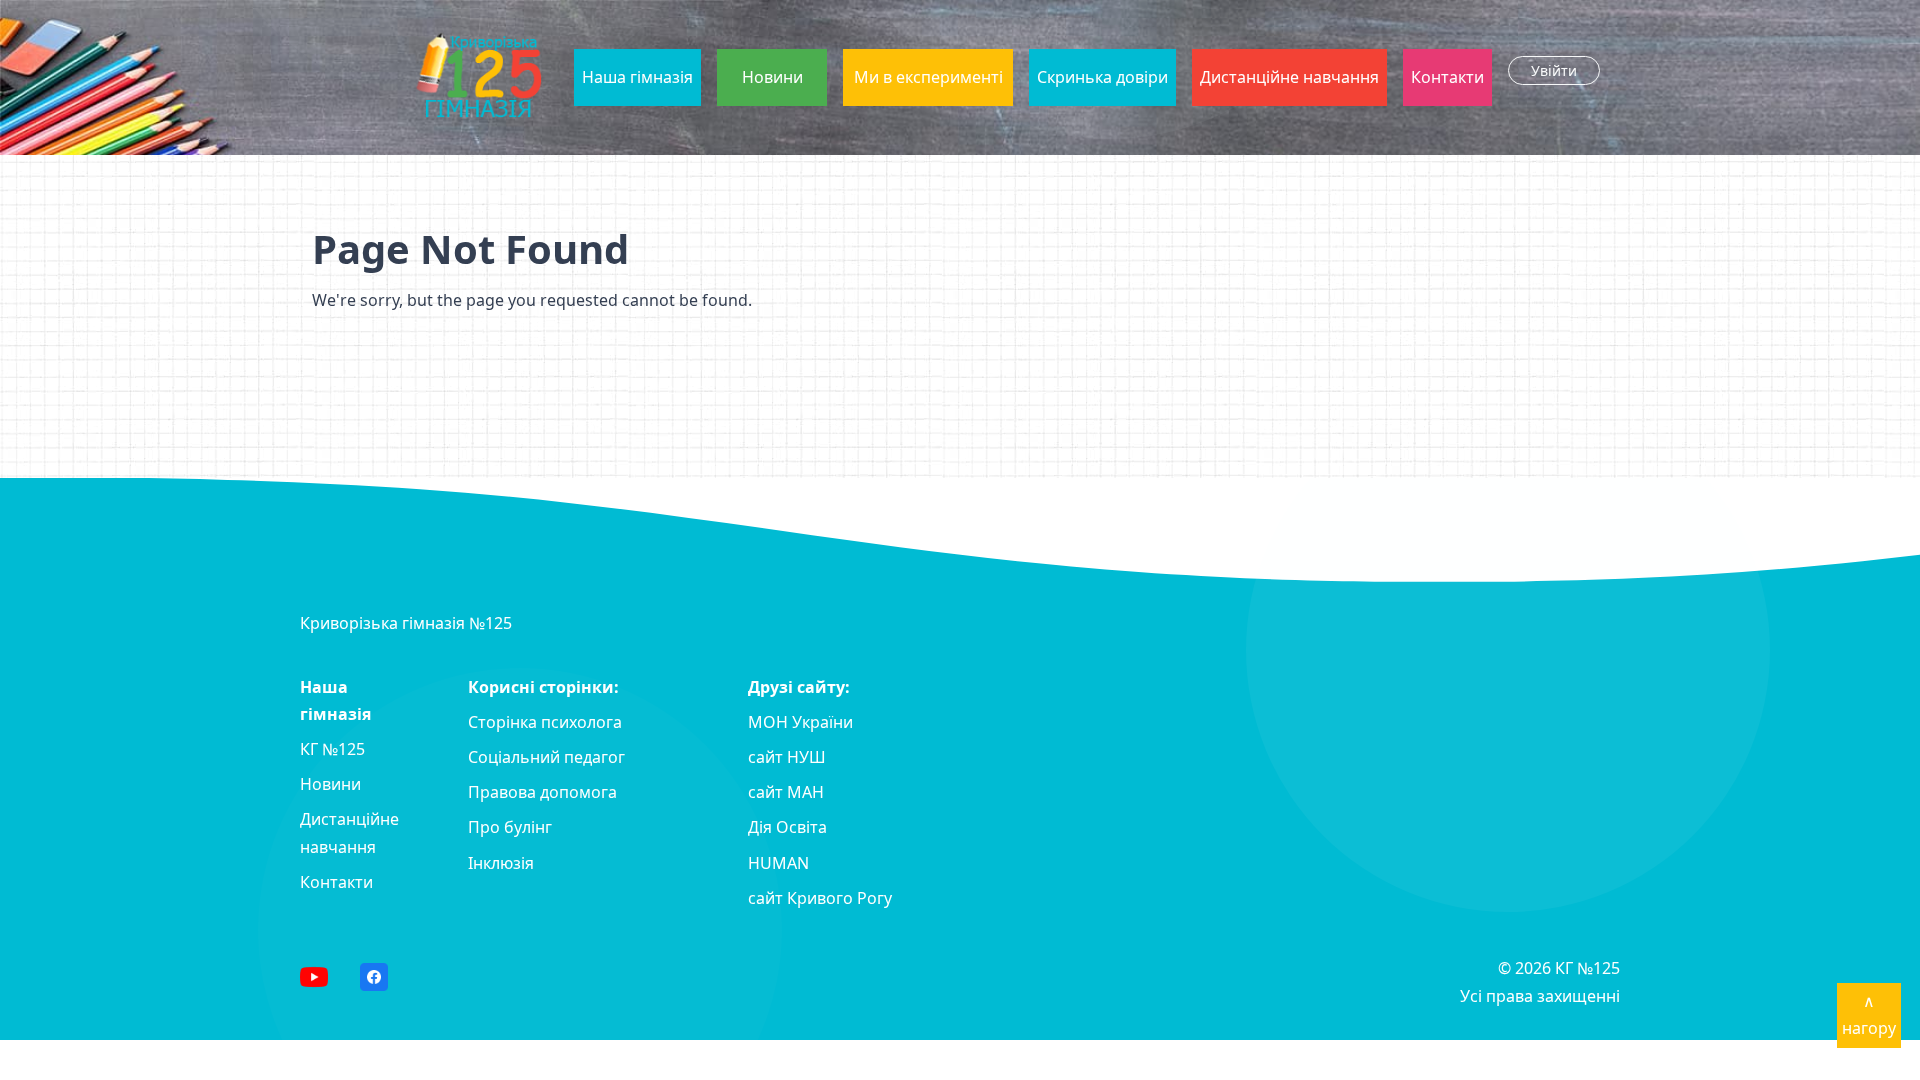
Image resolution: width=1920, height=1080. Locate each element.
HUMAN (778, 863)
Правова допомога (542, 792)
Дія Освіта (787, 827)
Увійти (1554, 70)
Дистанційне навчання (1289, 77)
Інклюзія (501, 863)
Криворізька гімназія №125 (406, 623)
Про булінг (510, 827)
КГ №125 (332, 749)
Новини (772, 77)
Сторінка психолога (545, 722)
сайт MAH (786, 792)
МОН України (800, 722)
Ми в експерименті (928, 77)
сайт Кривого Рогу (820, 898)
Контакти (1447, 77)
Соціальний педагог (546, 757)
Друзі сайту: (799, 687)
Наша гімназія (637, 77)
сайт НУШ (787, 757)
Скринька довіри (1102, 77)
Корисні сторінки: (543, 687)
